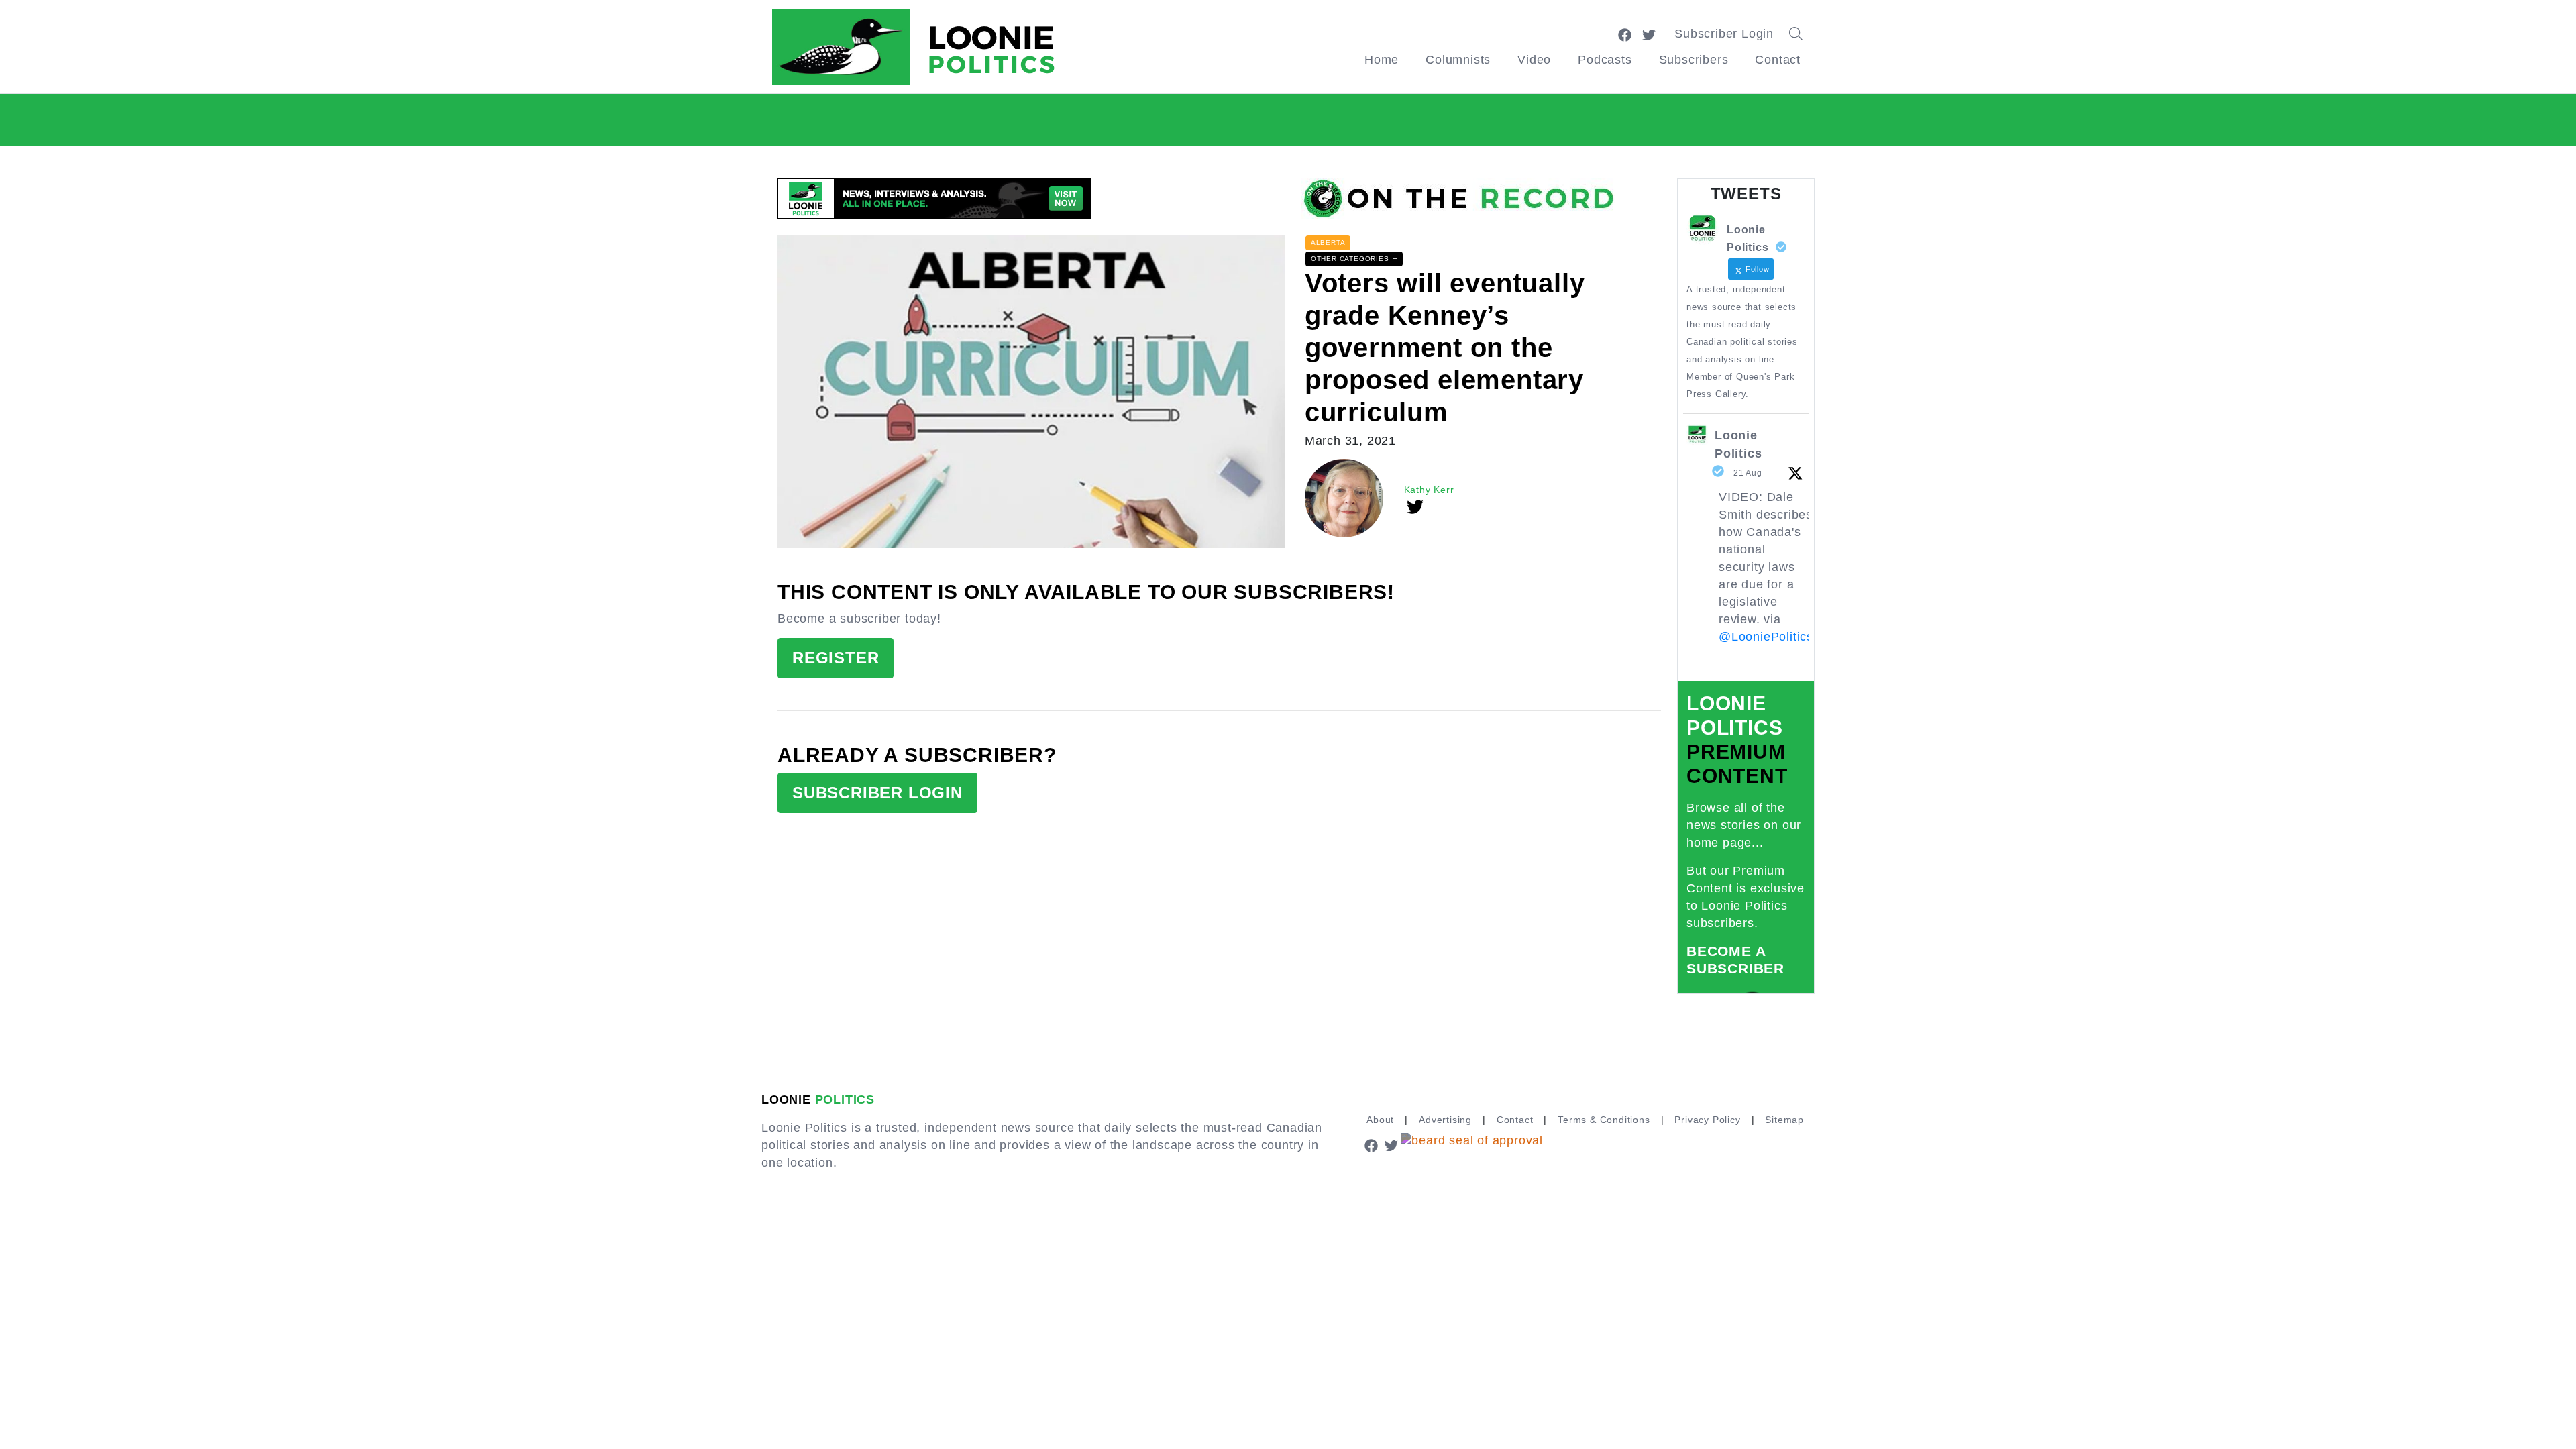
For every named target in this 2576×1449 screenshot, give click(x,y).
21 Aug (1748, 473)
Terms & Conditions (1604, 1120)
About (1380, 1120)
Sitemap (1784, 1120)
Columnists (1458, 60)
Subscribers (1694, 60)
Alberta (1328, 243)
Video (1534, 60)
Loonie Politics (1738, 444)
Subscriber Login (1724, 34)
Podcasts (1605, 60)
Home (1382, 60)
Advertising (1445, 1120)
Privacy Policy (1707, 1120)
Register (836, 658)
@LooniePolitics (1766, 637)
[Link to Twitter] (1649, 34)
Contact (1778, 60)
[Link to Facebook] (1625, 34)
